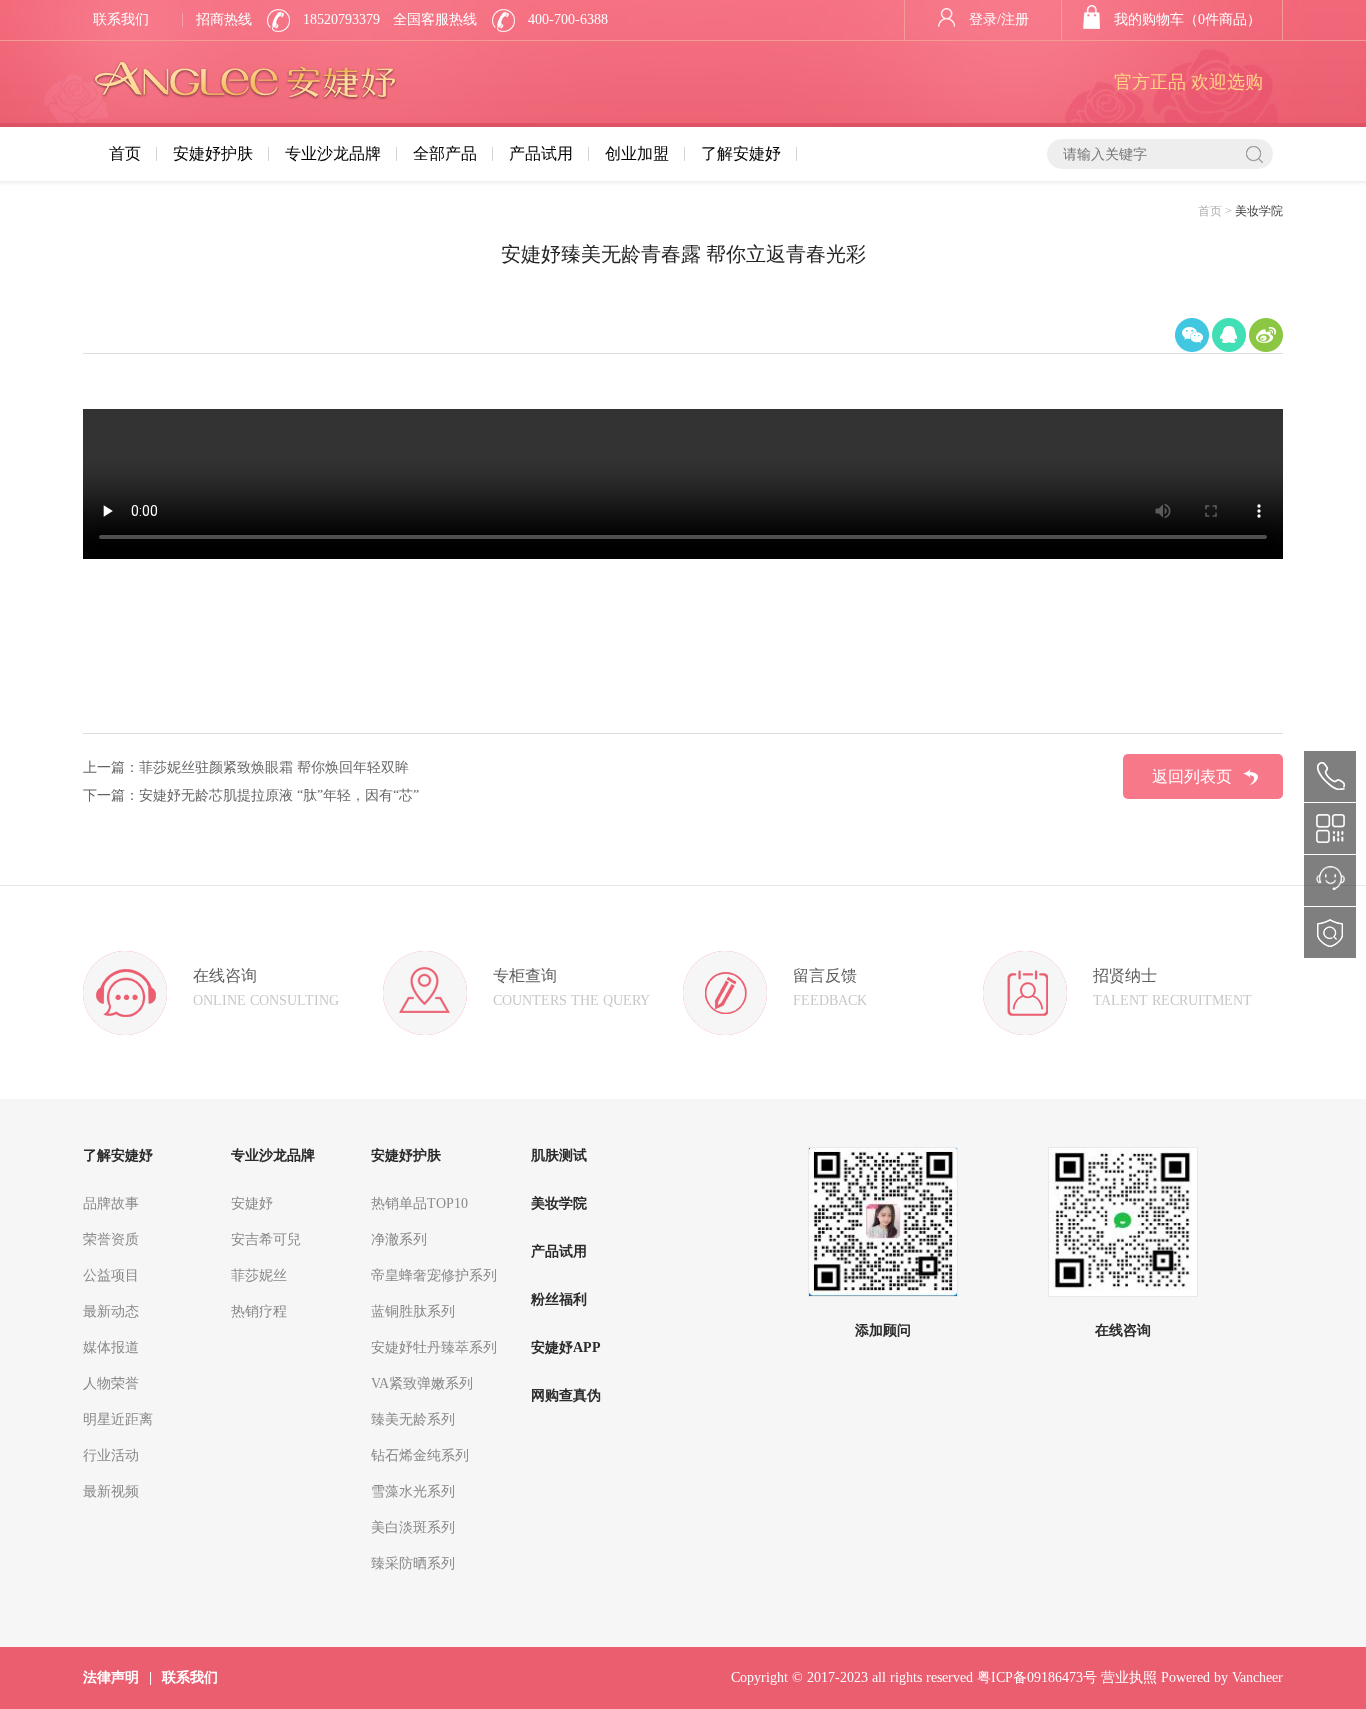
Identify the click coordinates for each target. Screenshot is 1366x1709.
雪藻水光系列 (413, 1491)
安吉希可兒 (266, 1239)
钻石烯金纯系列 (420, 1455)
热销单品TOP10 (419, 1203)
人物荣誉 (111, 1383)
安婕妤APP (566, 1347)
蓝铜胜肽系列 (413, 1311)
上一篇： (111, 767)
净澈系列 (399, 1239)
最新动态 (111, 1311)
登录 (983, 19)
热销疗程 (259, 1311)
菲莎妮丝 (259, 1275)
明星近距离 (118, 1419)
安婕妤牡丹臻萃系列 (434, 1347)
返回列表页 (1192, 776)
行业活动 (111, 1455)
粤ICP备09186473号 (1037, 1677)
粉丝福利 (559, 1299)
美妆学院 (559, 1203)
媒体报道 (111, 1347)
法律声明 (111, 1677)
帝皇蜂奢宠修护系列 (434, 1275)
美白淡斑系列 (413, 1527)
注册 (1015, 19)
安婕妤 (252, 1203)
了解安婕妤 (741, 153)
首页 (125, 153)
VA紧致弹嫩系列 (422, 1383)
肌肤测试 (559, 1155)
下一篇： (111, 795)
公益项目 (111, 1275)
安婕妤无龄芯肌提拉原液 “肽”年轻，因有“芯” (279, 795)
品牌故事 (111, 1203)
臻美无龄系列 (413, 1419)
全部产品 (445, 153)
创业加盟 (637, 153)
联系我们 (121, 19)
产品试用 (541, 153)
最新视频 (111, 1491)
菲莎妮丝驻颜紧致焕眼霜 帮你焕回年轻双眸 (274, 767)
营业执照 (1129, 1677)
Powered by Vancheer (1222, 1677)
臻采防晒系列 (413, 1563)
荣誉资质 (111, 1239)
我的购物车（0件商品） (1187, 19)
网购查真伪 (566, 1395)
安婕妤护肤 (213, 153)
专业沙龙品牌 (333, 153)
